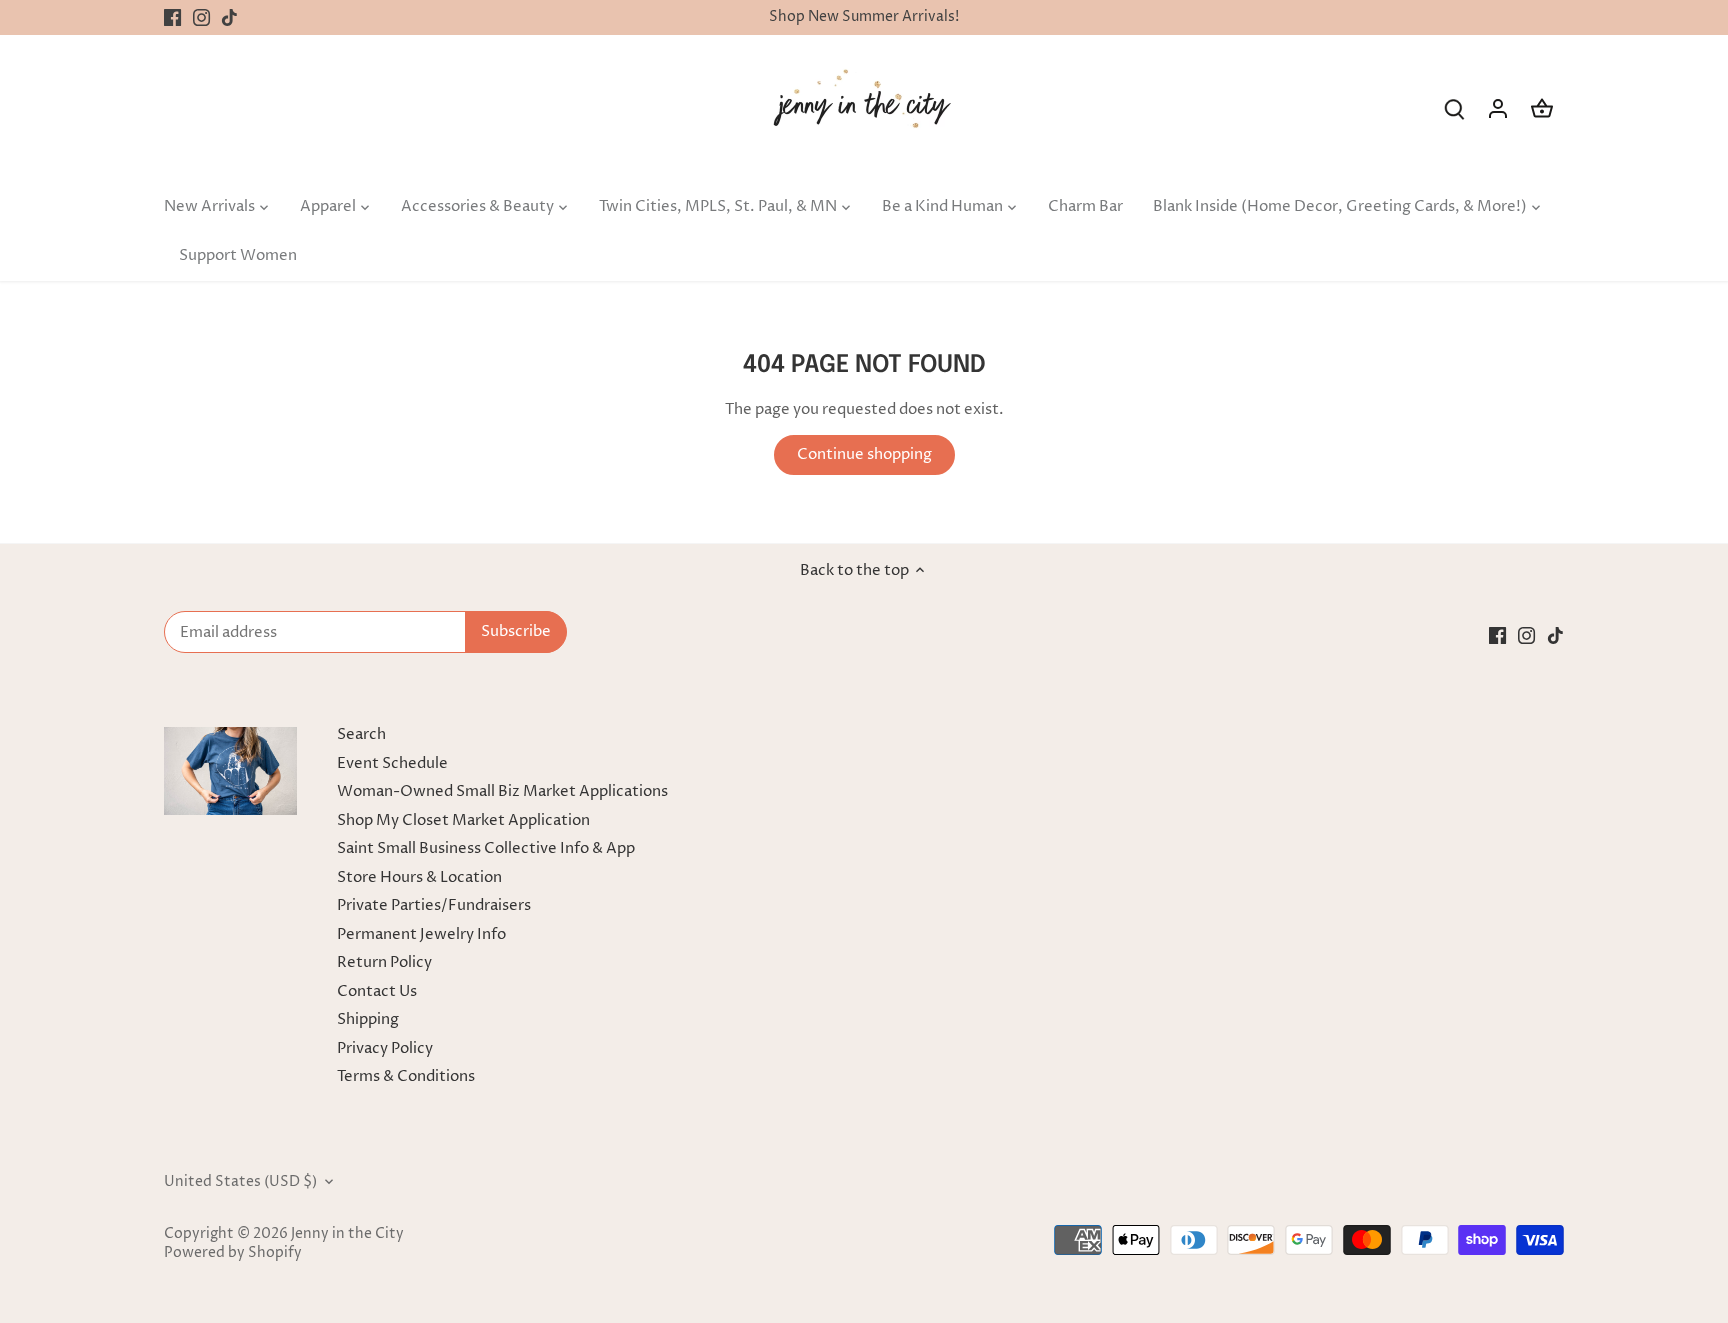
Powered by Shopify (233, 1253)
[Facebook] (172, 17)
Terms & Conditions (406, 1076)
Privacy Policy (385, 1048)
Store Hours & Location (419, 877)
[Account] (1498, 108)
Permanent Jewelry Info (421, 934)
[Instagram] (201, 17)
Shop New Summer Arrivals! (864, 17)
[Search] (1454, 108)
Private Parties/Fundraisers (434, 905)
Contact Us (377, 991)
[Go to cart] (1542, 108)
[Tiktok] (229, 17)
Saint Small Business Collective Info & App (486, 848)
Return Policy (384, 962)
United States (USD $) (240, 1182)
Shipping (368, 1019)
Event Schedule (392, 763)
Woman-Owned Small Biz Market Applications (502, 791)
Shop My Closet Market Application (463, 820)
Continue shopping (864, 454)
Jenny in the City (347, 1234)
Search (361, 734)
